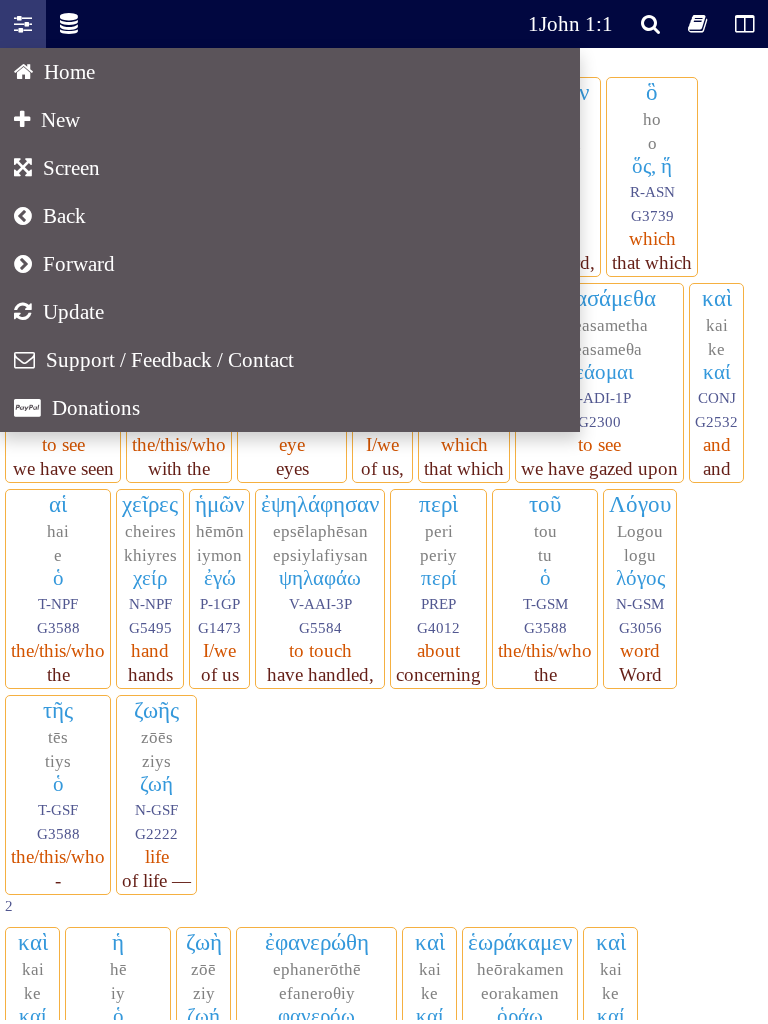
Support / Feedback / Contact (154, 359)
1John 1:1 (570, 23)
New (47, 119)
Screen (57, 167)
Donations (77, 407)
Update (59, 311)
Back (50, 215)
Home (54, 71)
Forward (64, 263)
